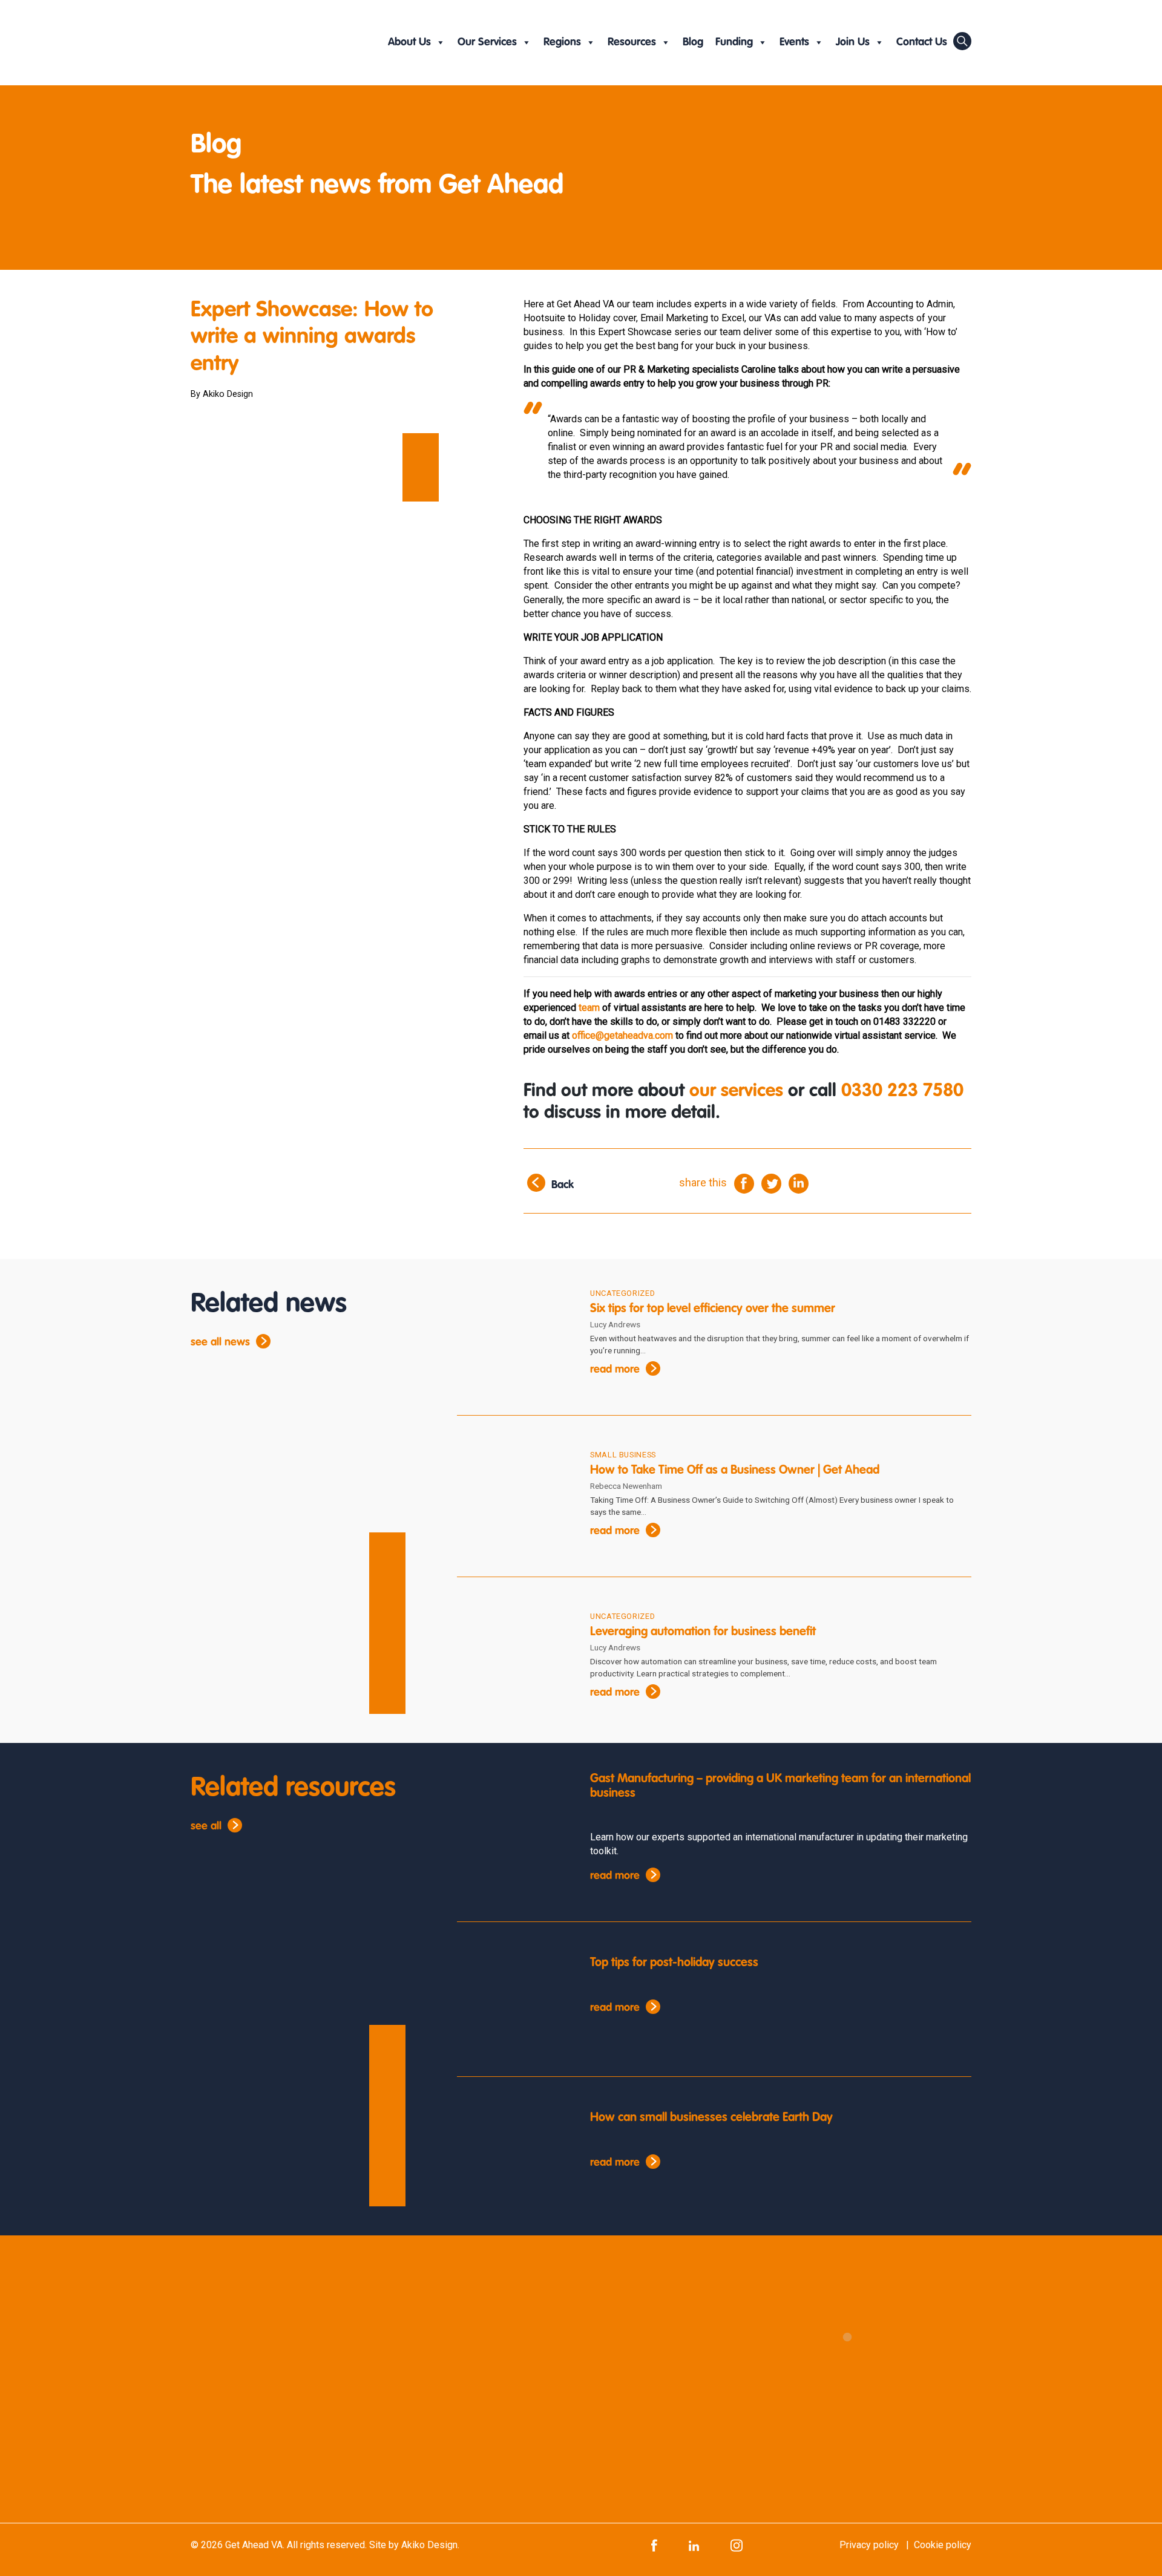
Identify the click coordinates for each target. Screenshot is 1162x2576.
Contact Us (922, 42)
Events (794, 42)
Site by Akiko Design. (414, 2545)
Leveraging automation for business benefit (704, 1632)
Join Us (853, 42)
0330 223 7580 (902, 1091)
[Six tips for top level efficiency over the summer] (514, 1336)
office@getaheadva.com (622, 1035)
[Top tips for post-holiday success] (514, 2004)
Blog (693, 42)
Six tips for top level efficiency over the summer (713, 1309)
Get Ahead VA (254, 2545)
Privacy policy (869, 2545)
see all (206, 1826)
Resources (632, 42)
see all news (220, 1342)
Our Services (487, 42)
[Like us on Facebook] (654, 2545)
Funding (734, 42)
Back (563, 1186)
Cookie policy (943, 2545)
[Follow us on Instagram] (737, 2545)
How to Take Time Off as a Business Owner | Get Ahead (735, 1471)
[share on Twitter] (771, 1183)
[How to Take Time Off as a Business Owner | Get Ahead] (514, 1497)
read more (615, 1370)
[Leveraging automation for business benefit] (514, 1659)
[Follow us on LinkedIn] (694, 2545)
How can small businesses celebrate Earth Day (711, 2118)
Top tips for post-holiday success (674, 1963)
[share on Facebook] (744, 1183)
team (589, 1008)
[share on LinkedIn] (799, 1183)
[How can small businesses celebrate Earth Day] (514, 2159)
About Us (409, 42)
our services (736, 1091)
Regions (562, 42)
